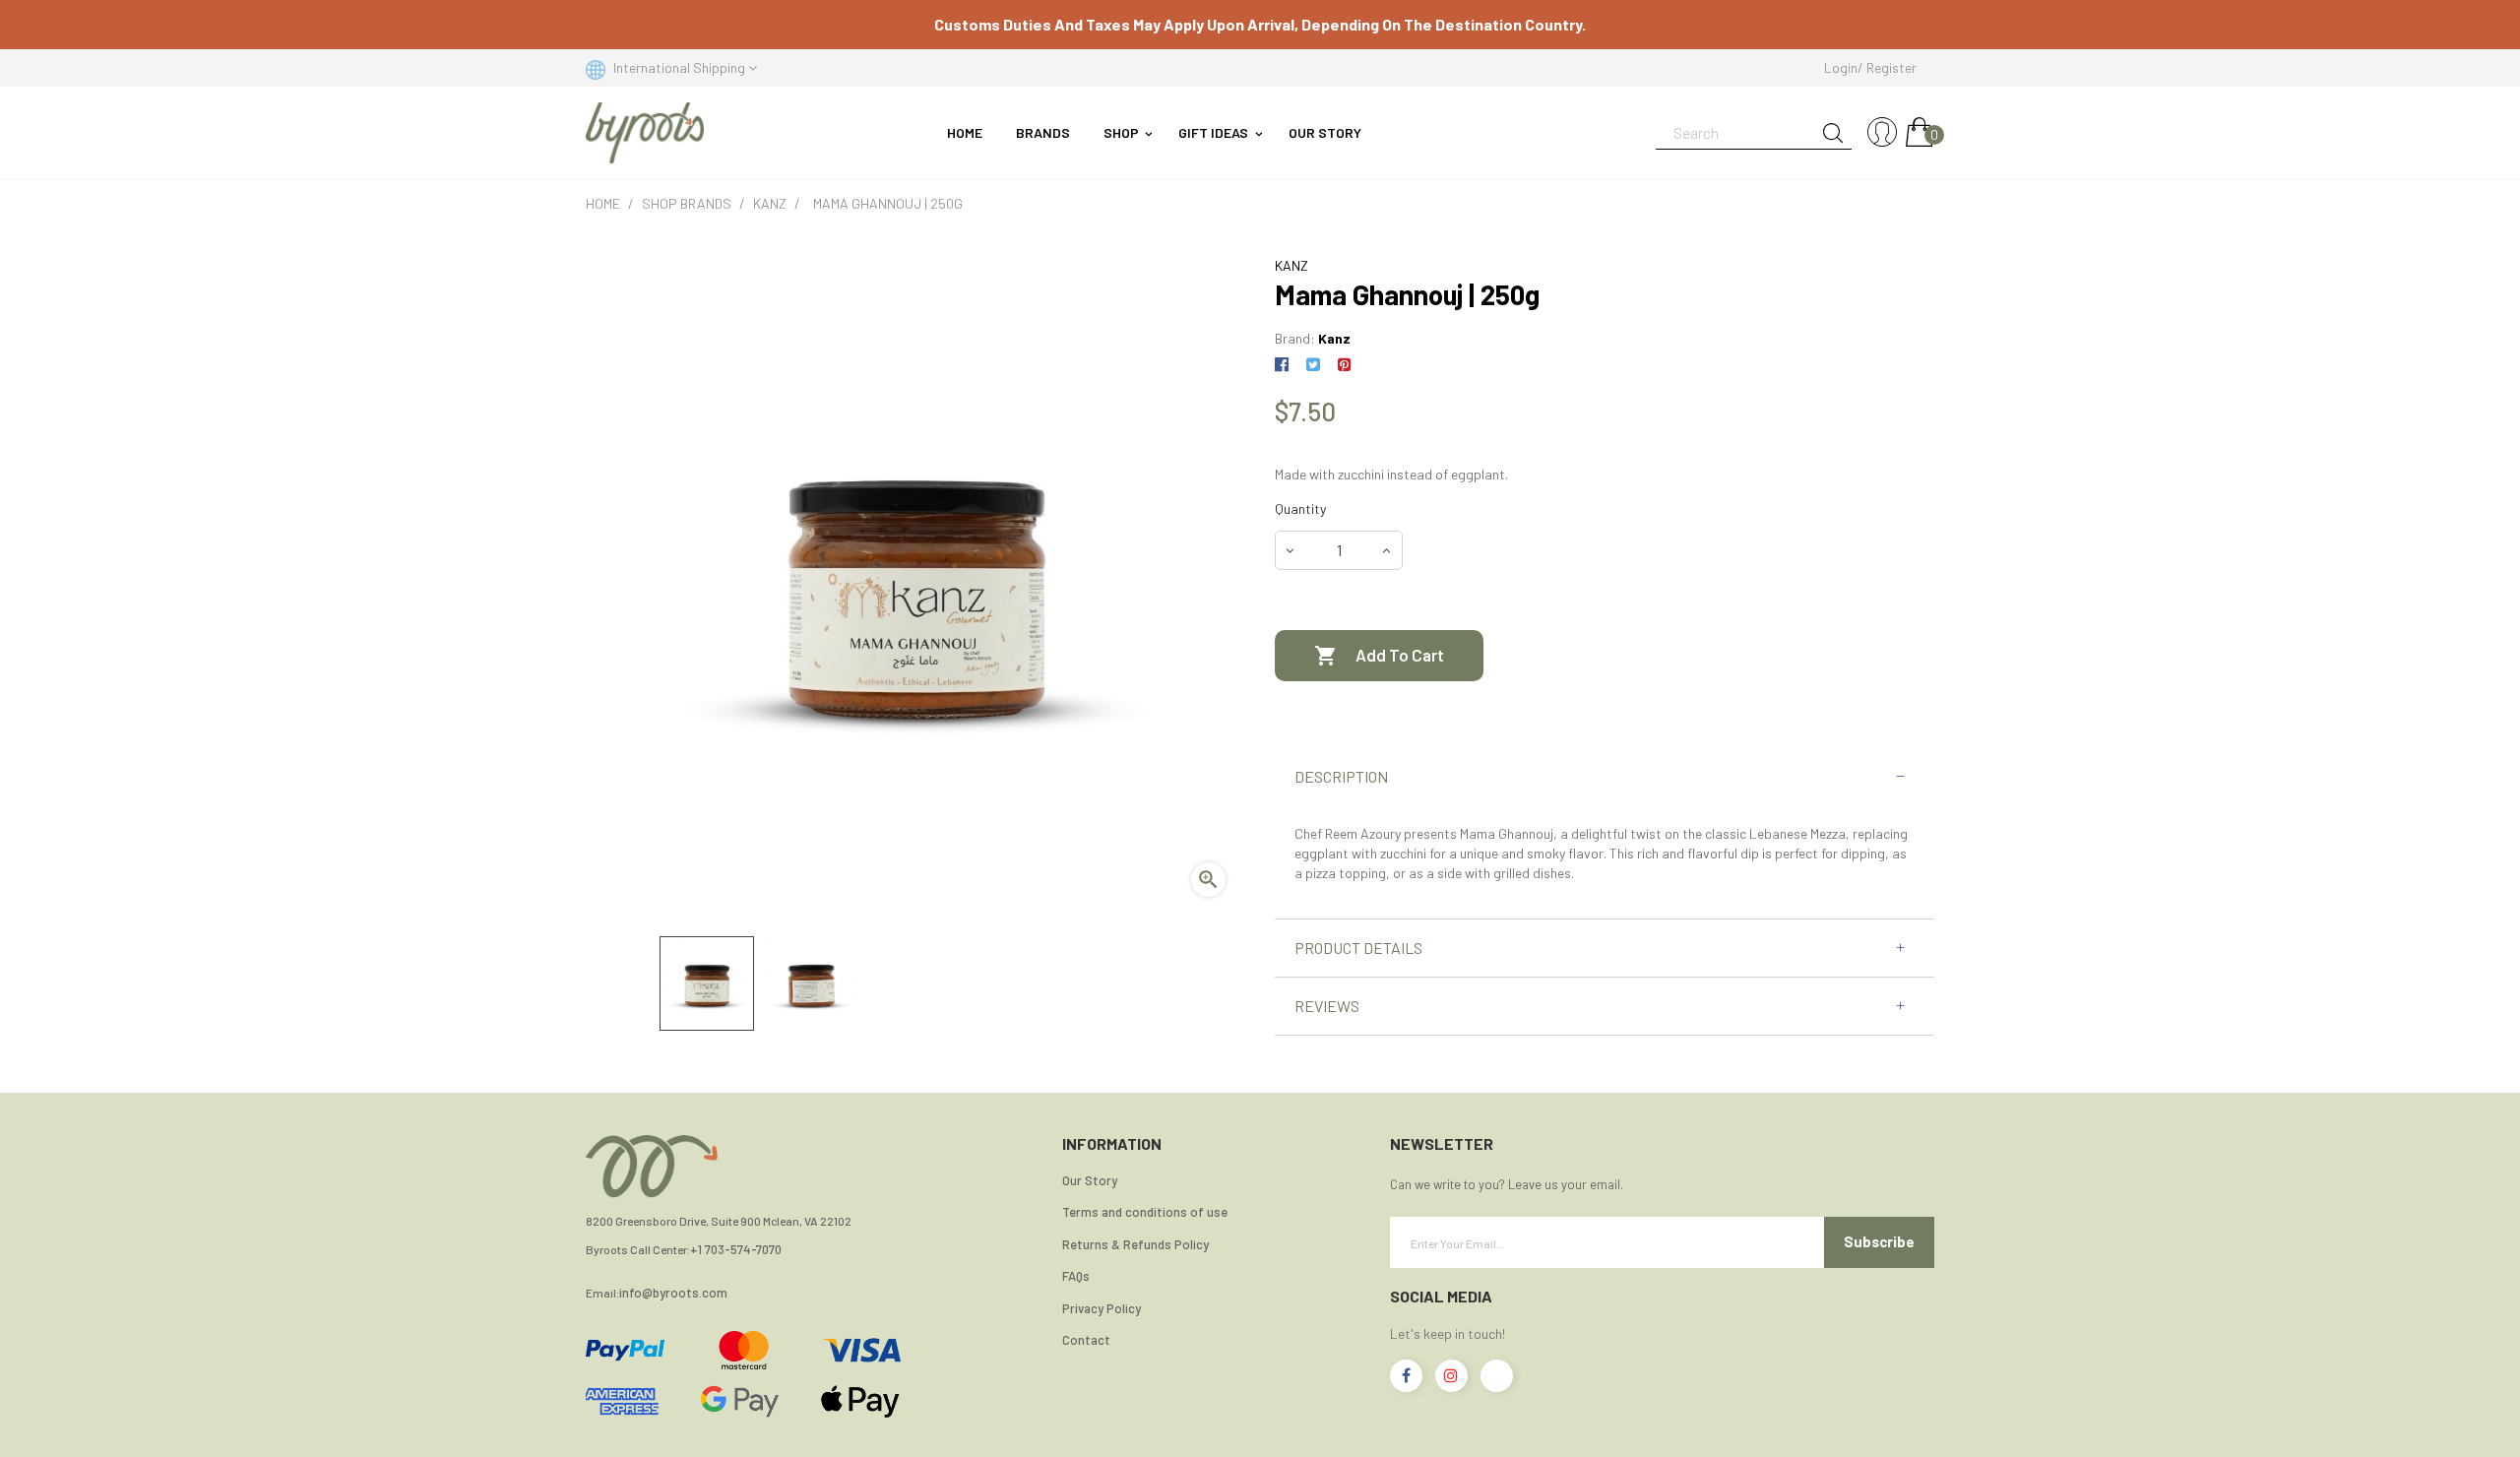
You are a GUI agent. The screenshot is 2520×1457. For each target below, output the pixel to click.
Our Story (1090, 1180)
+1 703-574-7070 (736, 1250)
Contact (1086, 1340)
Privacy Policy (1102, 1308)
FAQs (1076, 1276)
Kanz (1334, 338)
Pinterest (1344, 365)
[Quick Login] (1882, 133)
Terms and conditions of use (1145, 1212)
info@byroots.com (673, 1293)
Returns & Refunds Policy (1135, 1244)
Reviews (1327, 1006)
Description (1341, 777)
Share (1285, 365)
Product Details (1358, 948)
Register (1891, 67)
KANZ (1291, 265)
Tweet (1313, 365)
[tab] (1605, 777)
